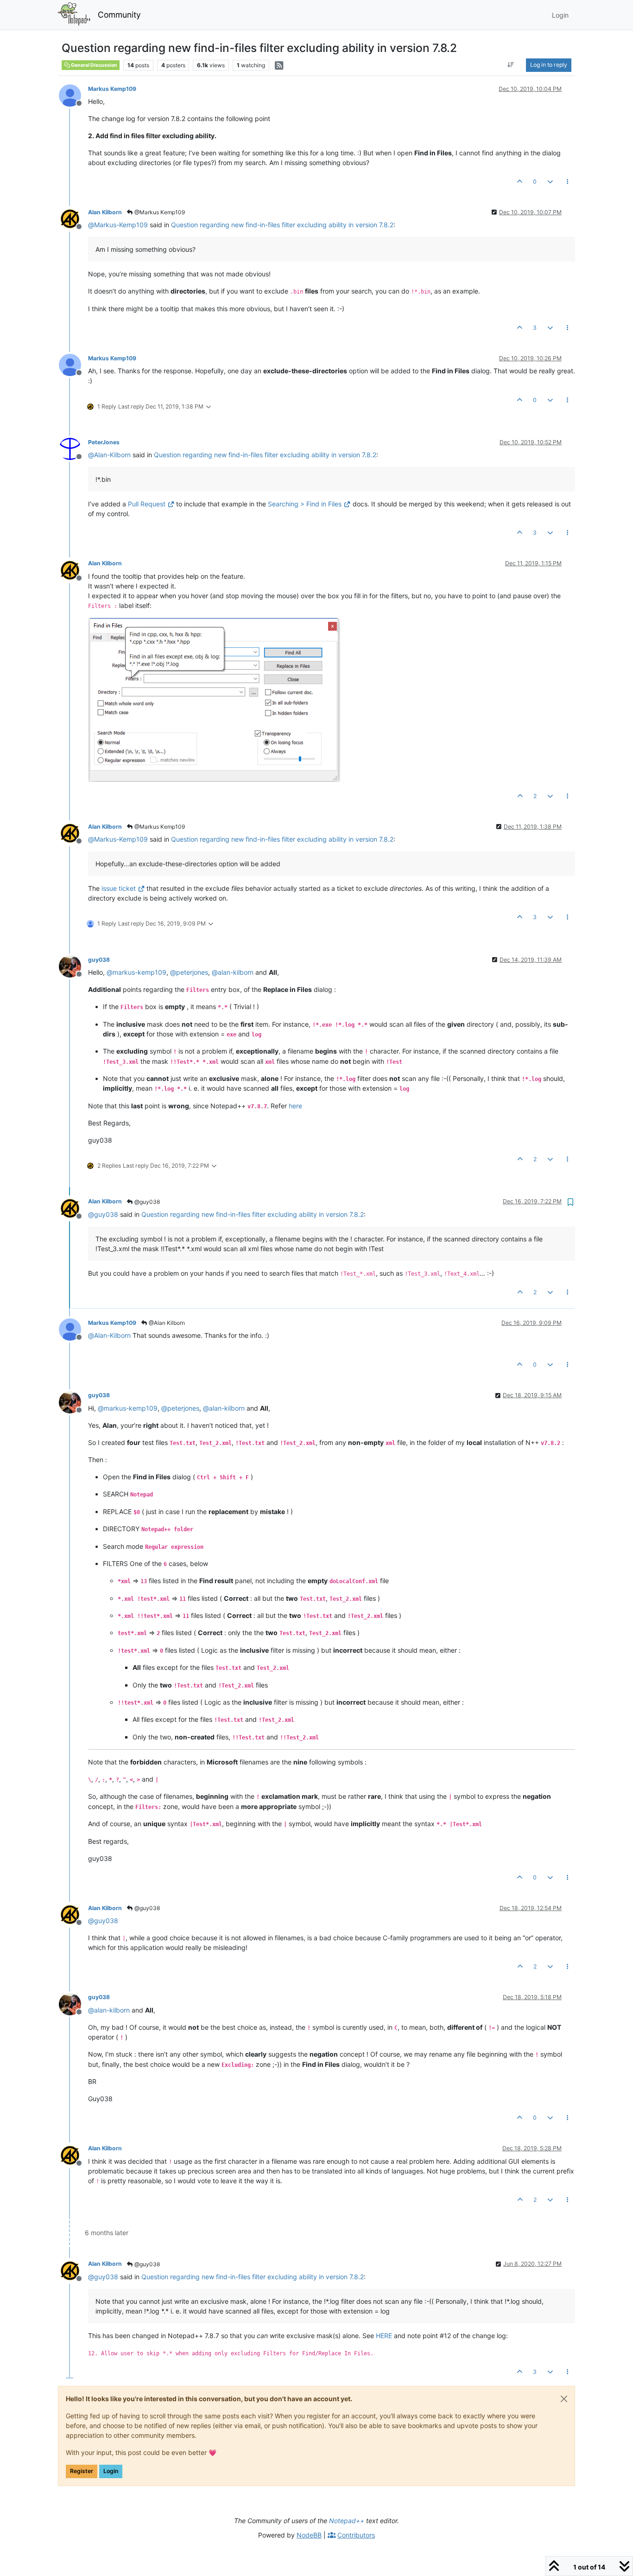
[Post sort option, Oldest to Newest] (511, 65)
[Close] (564, 2399)
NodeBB (309, 2535)
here (295, 1106)
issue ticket (119, 888)
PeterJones (104, 442)
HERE (384, 2336)
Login (111, 2471)
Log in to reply (549, 65)
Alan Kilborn (105, 212)
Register (82, 2471)
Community (119, 15)
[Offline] (73, 95)
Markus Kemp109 (112, 89)
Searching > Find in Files (305, 504)
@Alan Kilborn (166, 1323)
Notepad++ (347, 2521)
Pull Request (147, 504)
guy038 (99, 960)
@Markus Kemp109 (159, 212)
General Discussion (94, 65)
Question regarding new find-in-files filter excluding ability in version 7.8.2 (282, 225)
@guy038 (146, 1202)
